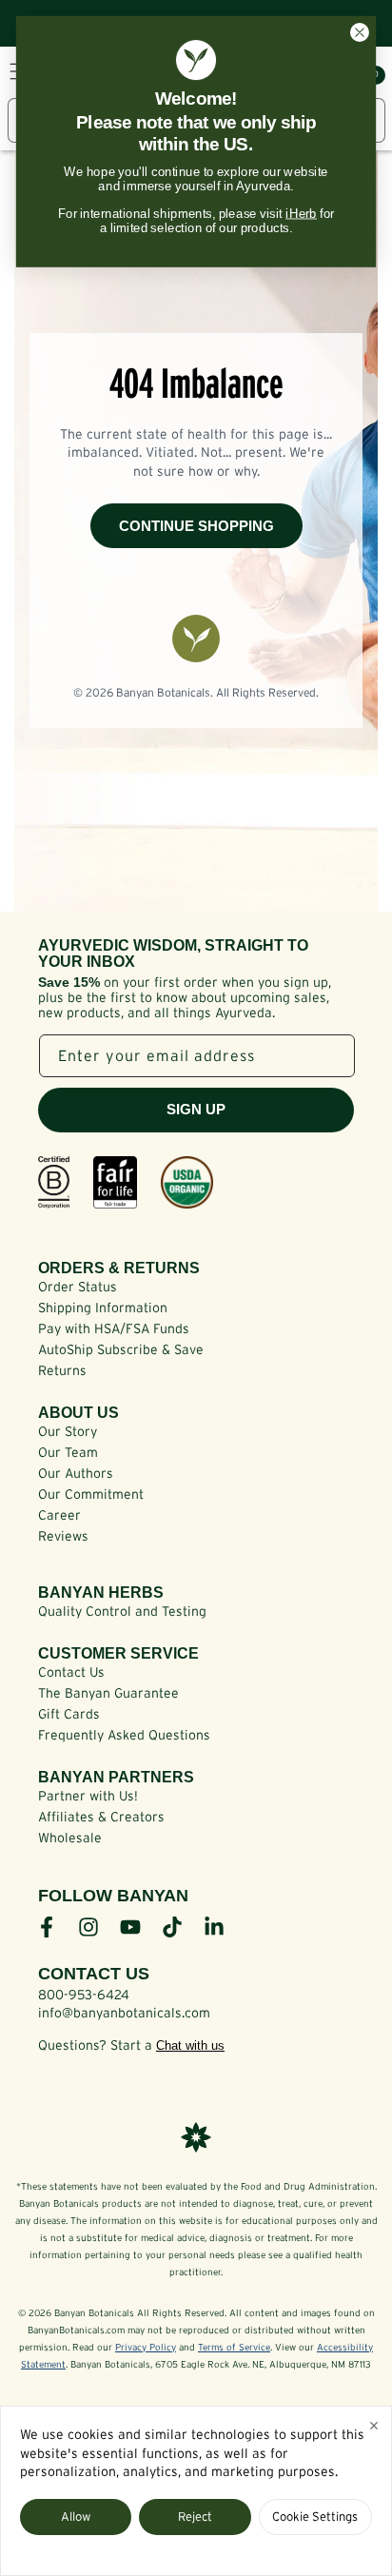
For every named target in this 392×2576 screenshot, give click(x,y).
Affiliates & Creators (101, 1817)
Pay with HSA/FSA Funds (114, 1328)
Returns (62, 1370)
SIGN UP (196, 1109)
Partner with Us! (88, 1796)
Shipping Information (103, 1308)
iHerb (301, 213)
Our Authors (76, 1473)
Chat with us (190, 2045)
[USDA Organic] (187, 1182)
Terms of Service (234, 2347)
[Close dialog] (359, 33)
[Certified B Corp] (54, 1182)
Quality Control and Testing (122, 1611)
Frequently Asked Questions (124, 1735)
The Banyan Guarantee (108, 1693)
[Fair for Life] (115, 1182)
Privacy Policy (146, 2347)
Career (59, 1515)
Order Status (78, 1287)
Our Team (68, 1452)
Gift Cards (69, 1714)
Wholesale (70, 1838)
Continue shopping (196, 526)
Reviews (63, 1536)
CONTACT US (94, 1974)
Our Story (68, 1431)
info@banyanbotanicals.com (124, 2013)
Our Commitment (91, 1494)
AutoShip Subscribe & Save (121, 1349)
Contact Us (71, 1672)
